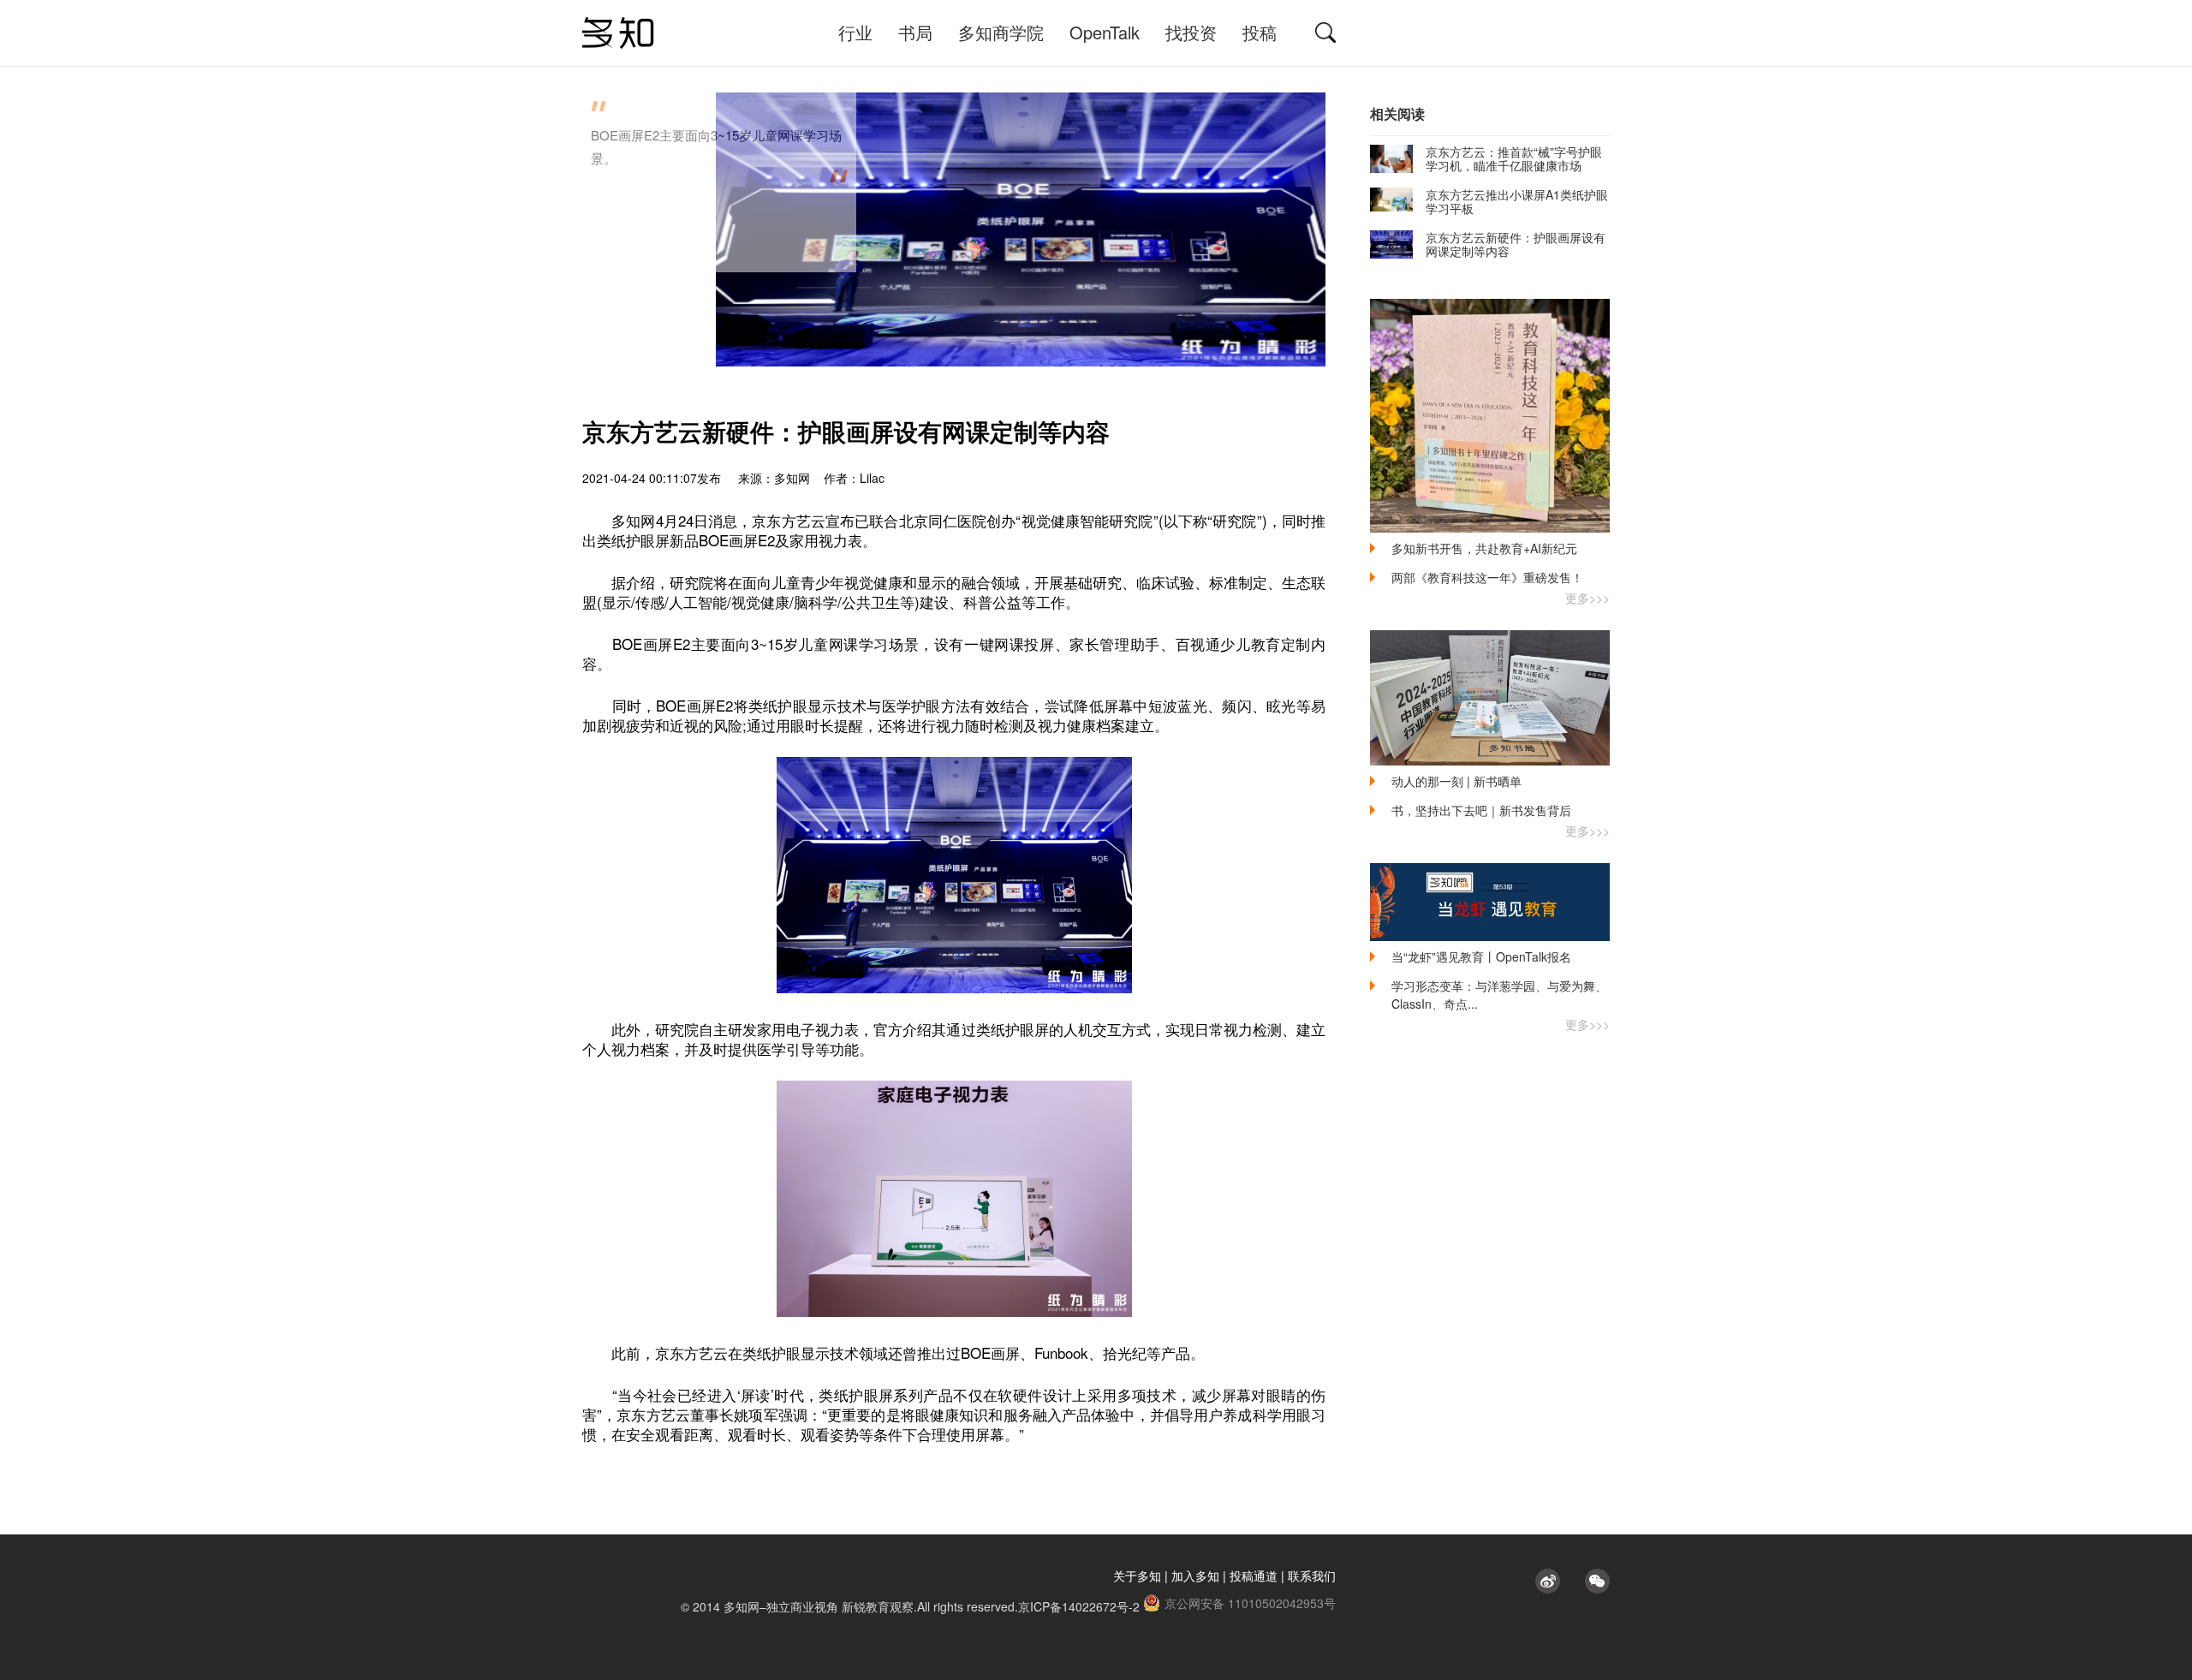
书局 (915, 32)
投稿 (1260, 32)
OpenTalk (1105, 32)
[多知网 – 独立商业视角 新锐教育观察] (618, 33)
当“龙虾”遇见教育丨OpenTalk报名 (1481, 956)
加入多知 (1195, 1576)
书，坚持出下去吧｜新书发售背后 (1481, 810)
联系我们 (1312, 1576)
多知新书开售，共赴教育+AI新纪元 (1484, 548)
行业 (855, 32)
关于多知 (1137, 1576)
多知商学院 (1001, 32)
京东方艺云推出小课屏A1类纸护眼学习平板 (1517, 201)
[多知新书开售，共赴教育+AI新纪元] (1490, 416)
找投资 (1191, 32)
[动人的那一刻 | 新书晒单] (1490, 698)
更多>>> (1587, 598)
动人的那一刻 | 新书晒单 (1456, 781)
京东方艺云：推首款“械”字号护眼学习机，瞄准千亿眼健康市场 (1514, 158)
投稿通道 (1254, 1576)
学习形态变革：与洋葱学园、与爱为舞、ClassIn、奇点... (1499, 995)
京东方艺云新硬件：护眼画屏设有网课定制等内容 (1516, 244)
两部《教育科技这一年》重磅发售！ (1487, 577)
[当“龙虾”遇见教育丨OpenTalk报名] (1490, 902)
